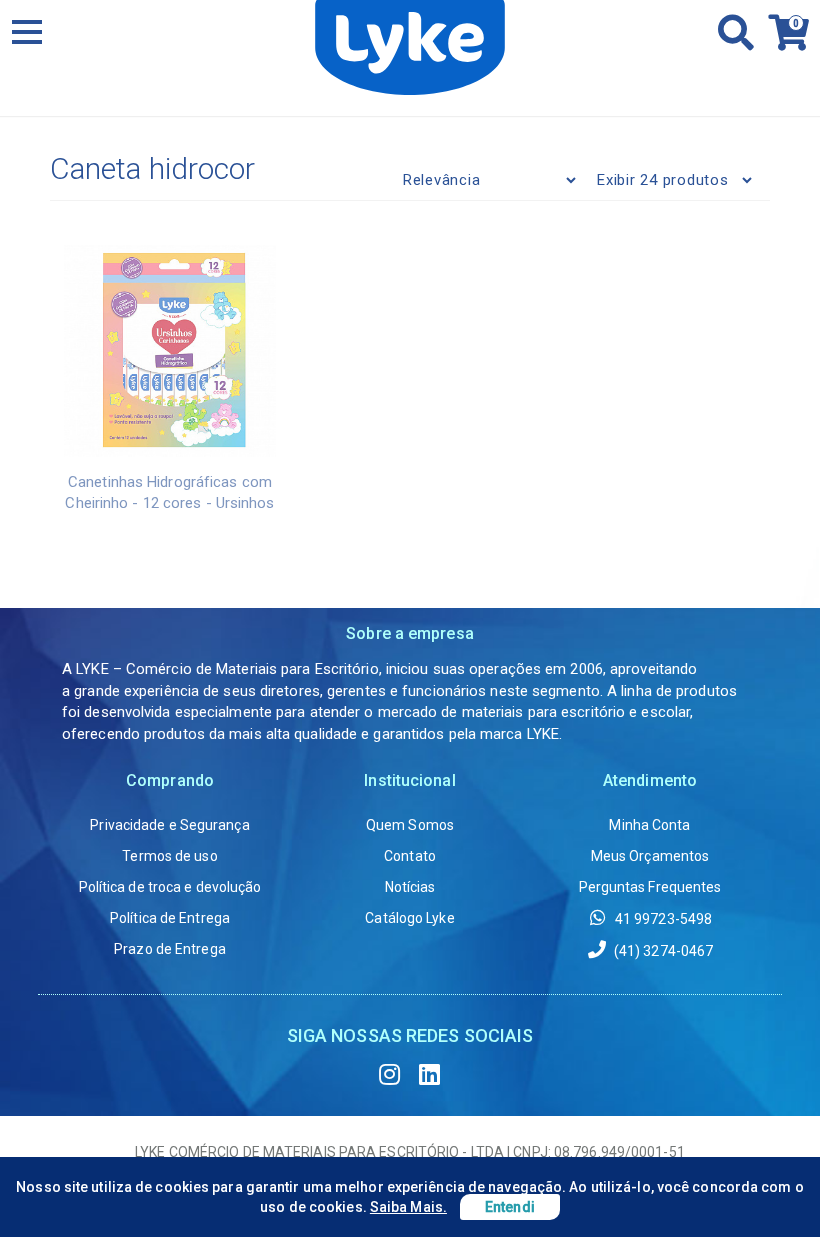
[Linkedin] (430, 1075)
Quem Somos (410, 825)
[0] (783, 41)
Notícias (410, 887)
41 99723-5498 (662, 919)
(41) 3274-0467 (662, 951)
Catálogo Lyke (409, 918)
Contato (410, 856)
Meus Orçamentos (650, 856)
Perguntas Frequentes (650, 887)
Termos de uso (169, 856)
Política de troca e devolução (170, 887)
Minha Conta (649, 825)
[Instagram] (390, 1075)
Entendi (510, 1207)
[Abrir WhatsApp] (770, 1186)
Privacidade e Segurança (169, 825)
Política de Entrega (170, 918)
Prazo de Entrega (170, 949)
